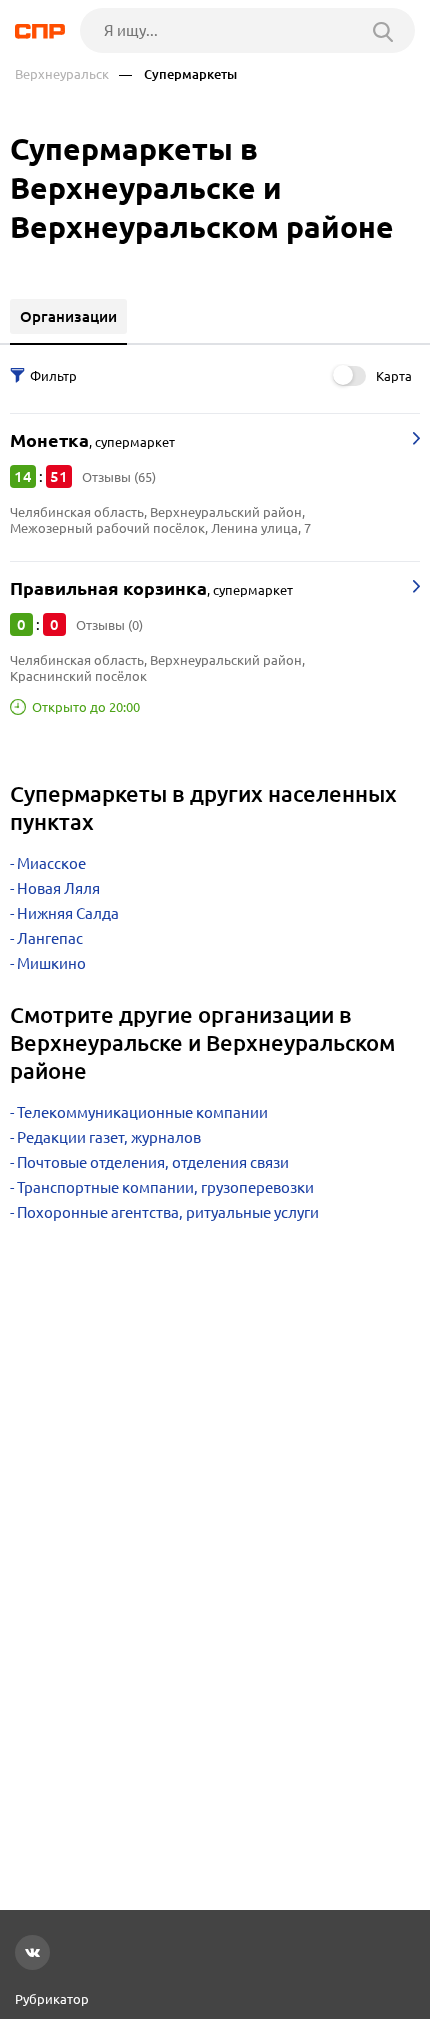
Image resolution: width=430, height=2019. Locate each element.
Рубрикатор (52, 1999)
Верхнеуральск (62, 74)
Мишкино (51, 963)
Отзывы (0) (109, 625)
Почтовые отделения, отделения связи (153, 1162)
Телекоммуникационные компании (142, 1112)
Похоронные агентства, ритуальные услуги (168, 1212)
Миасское (51, 863)
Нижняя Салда (68, 913)
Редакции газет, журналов (109, 1137)
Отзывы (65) (119, 477)
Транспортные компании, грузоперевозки (165, 1187)
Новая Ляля (58, 888)
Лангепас (50, 938)
